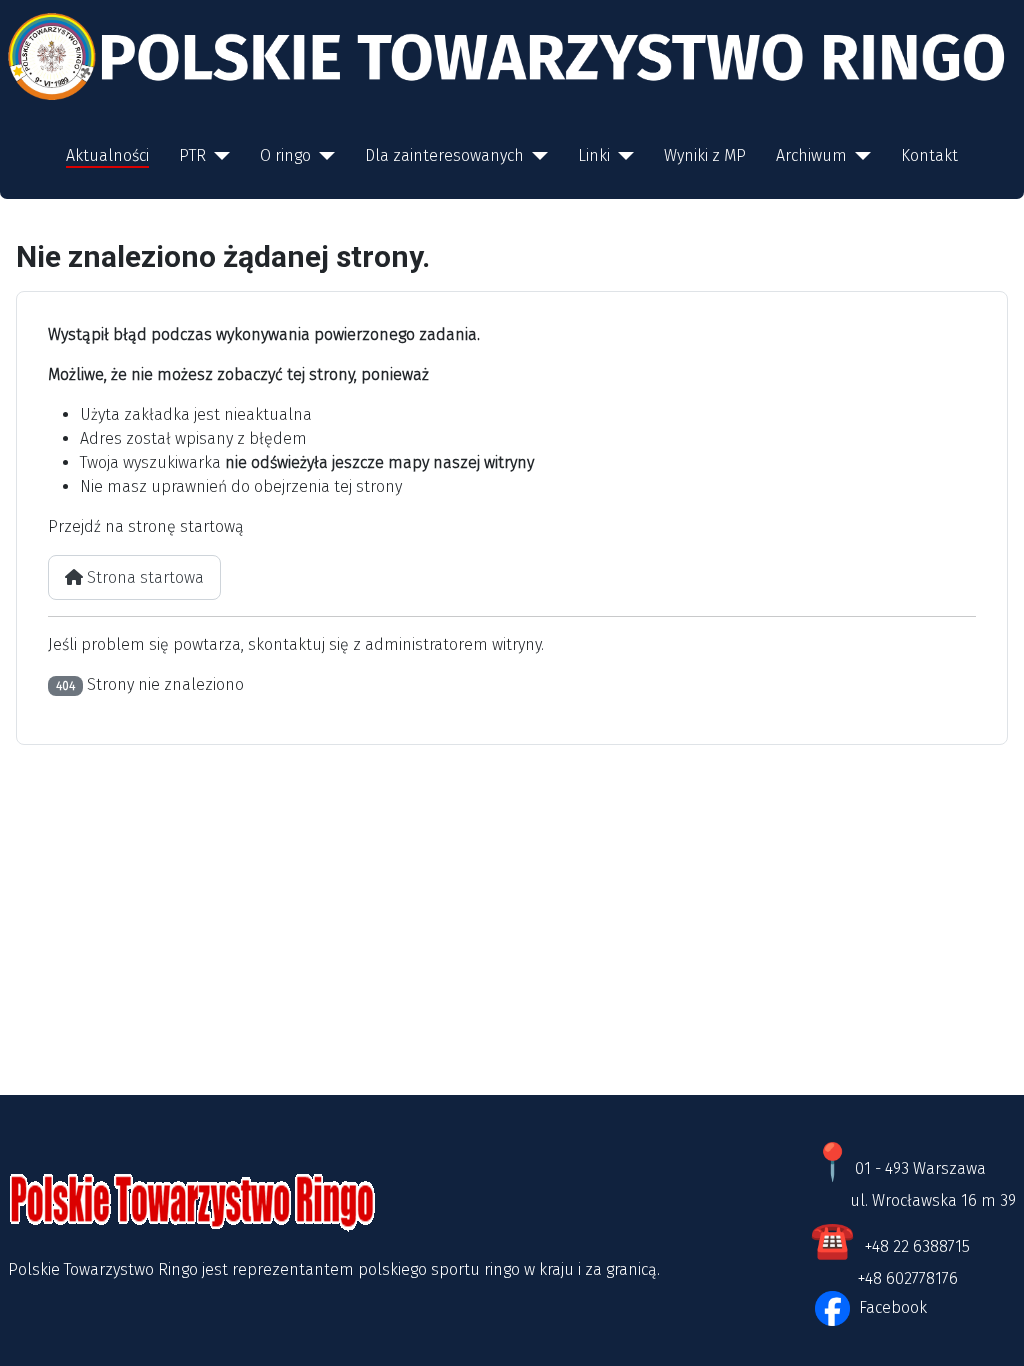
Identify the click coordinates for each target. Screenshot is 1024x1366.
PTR (192, 155)
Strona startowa (143, 577)
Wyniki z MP (705, 155)
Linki (594, 155)
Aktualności (107, 155)
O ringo (285, 155)
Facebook (891, 1307)
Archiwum (811, 155)
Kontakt (929, 155)
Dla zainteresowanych (444, 155)
